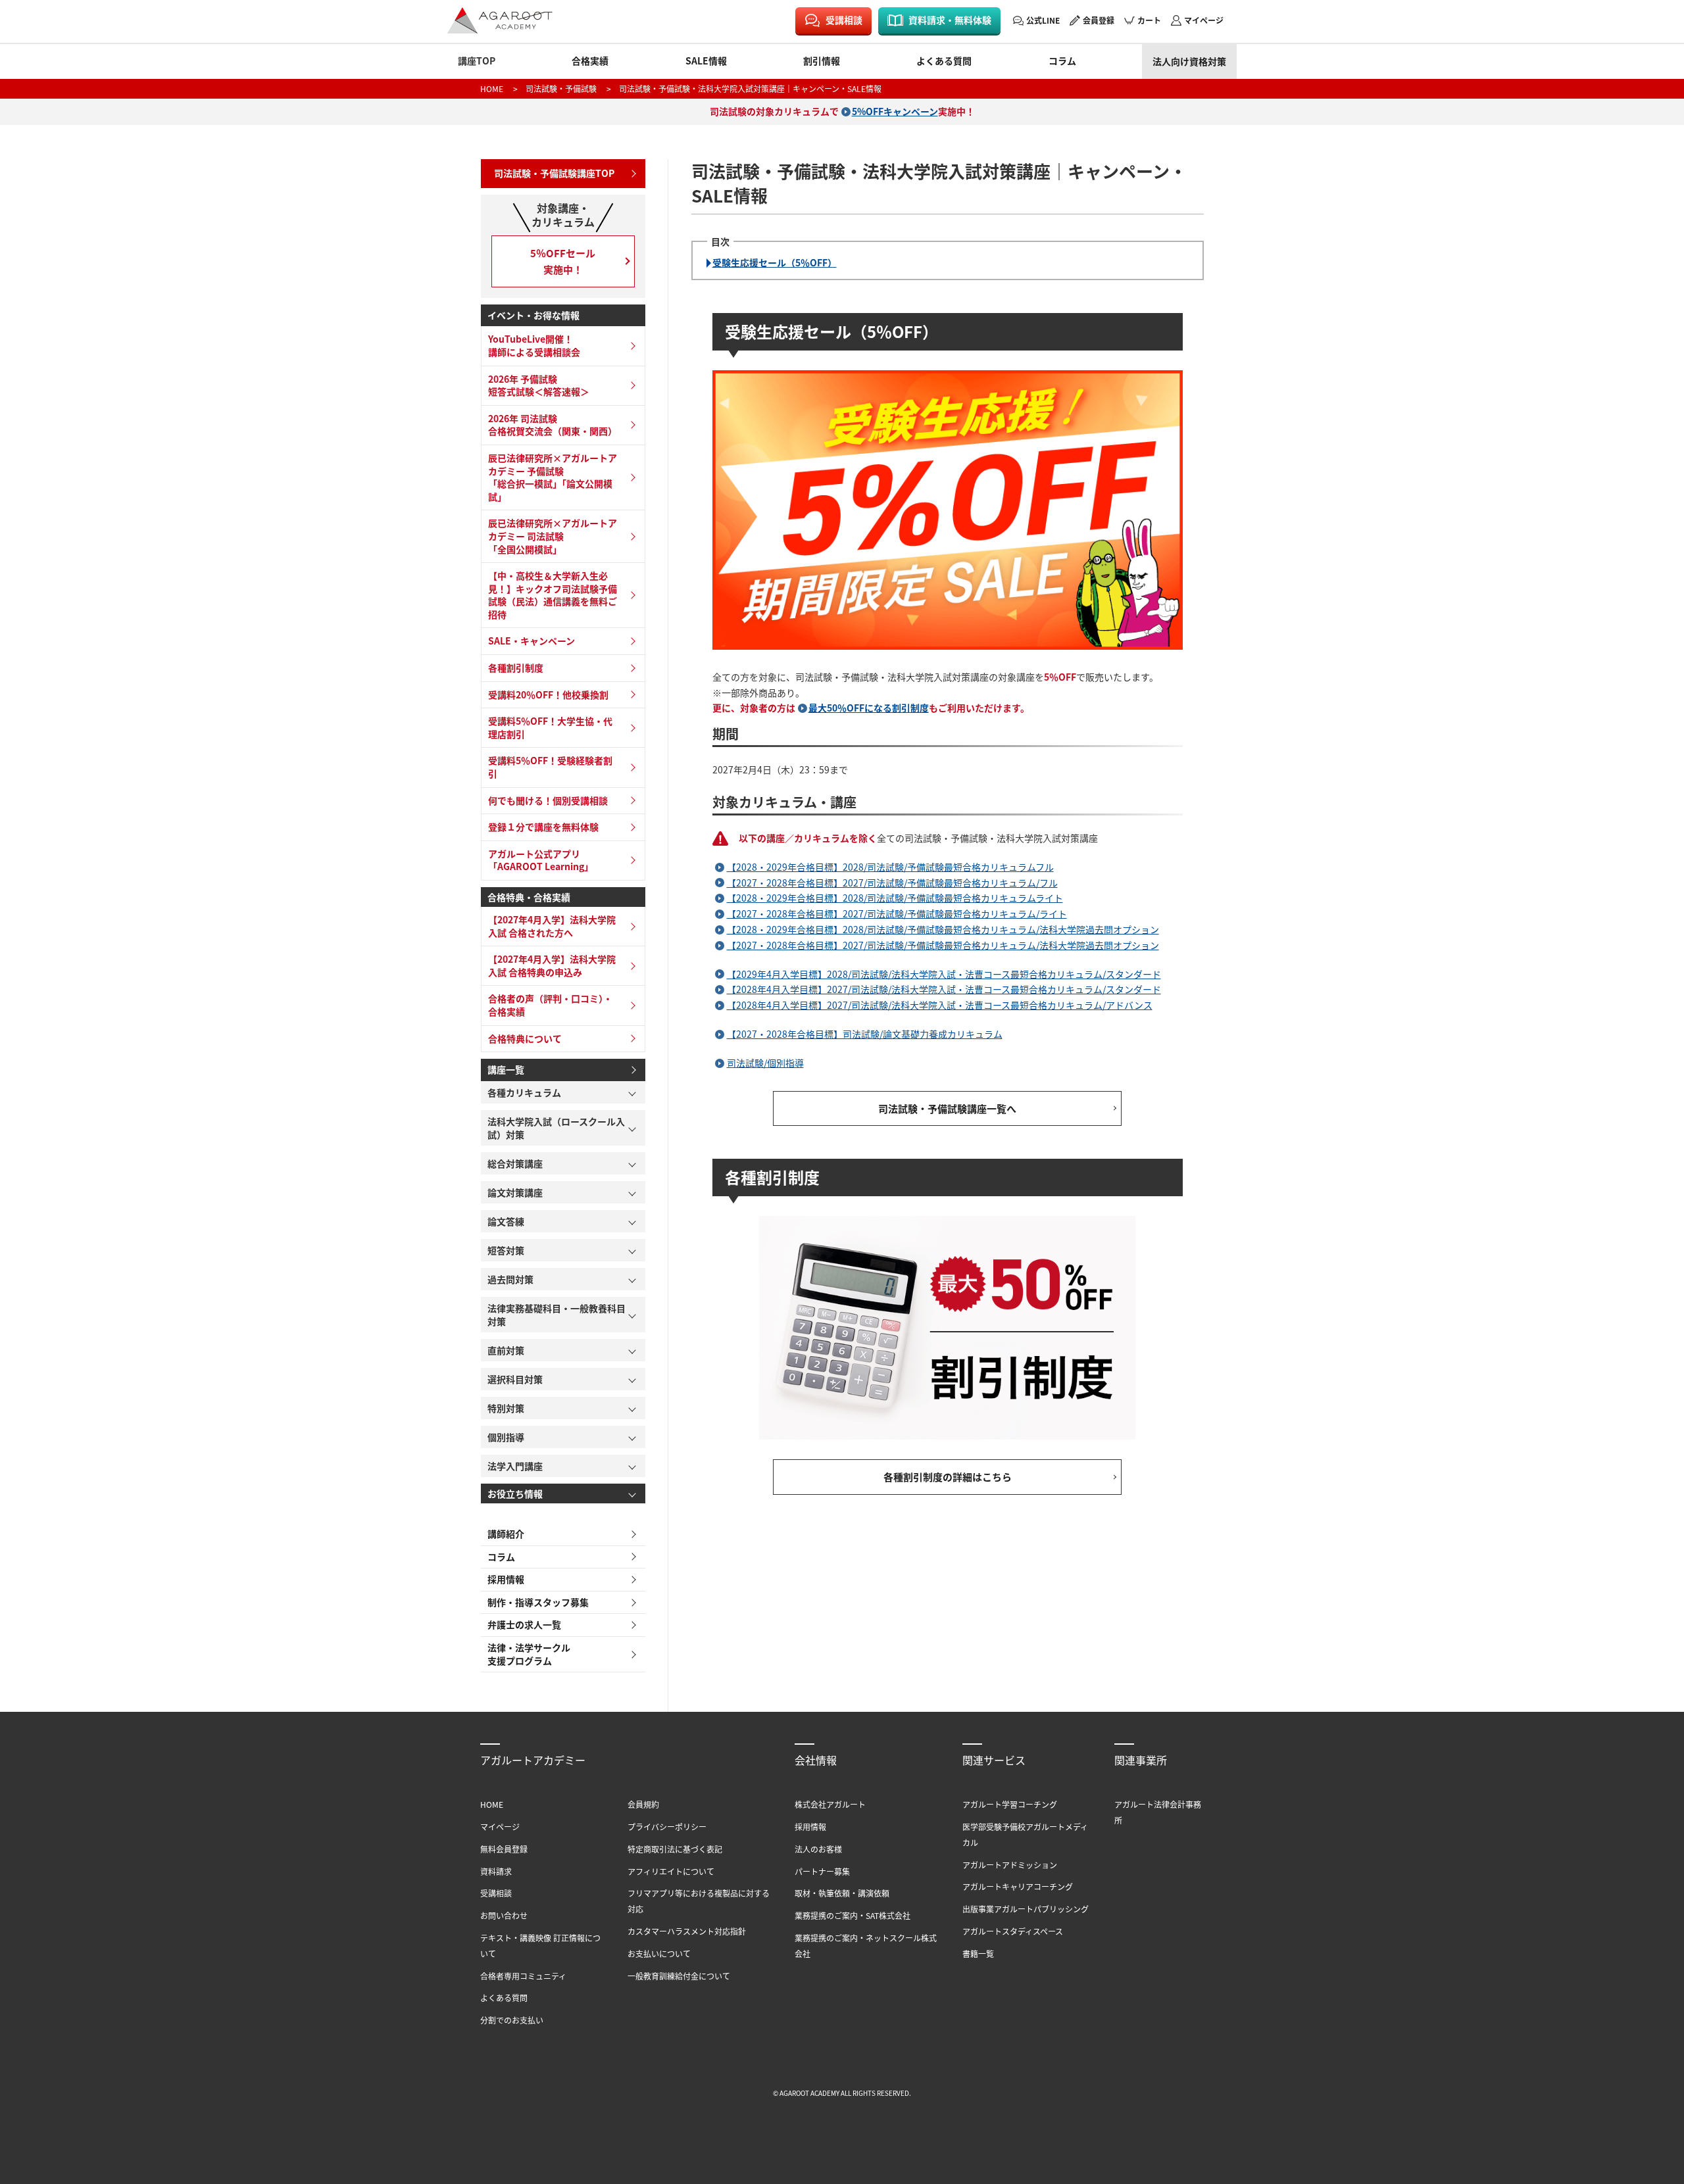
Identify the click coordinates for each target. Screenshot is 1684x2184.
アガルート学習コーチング (1010, 1804)
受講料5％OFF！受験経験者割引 (550, 767)
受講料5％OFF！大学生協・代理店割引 (550, 727)
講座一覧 (506, 1069)
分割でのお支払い (512, 2020)
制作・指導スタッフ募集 (538, 1602)
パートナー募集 (822, 1871)
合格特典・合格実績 (529, 897)
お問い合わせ (504, 1915)
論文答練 (506, 1221)
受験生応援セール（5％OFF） (775, 262)
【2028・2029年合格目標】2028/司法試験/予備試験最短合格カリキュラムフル (890, 867)
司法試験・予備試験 (561, 88)
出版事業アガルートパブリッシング (1026, 1909)
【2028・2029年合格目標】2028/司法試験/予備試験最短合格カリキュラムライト (895, 898)
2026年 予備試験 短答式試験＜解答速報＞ (539, 385)
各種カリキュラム (524, 1092)
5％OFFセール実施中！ (563, 261)
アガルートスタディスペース (1013, 1931)
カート (1149, 20)
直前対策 (506, 1350)
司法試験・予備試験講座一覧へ (947, 1108)
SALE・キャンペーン (532, 641)
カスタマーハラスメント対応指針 (687, 1931)
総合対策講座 (515, 1163)
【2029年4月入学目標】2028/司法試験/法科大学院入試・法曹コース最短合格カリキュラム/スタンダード (944, 974)
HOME (492, 88)
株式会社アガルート (830, 1804)
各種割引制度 (516, 667)
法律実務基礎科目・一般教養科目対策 (557, 1315)
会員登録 (1099, 20)
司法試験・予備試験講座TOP (554, 173)
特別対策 (506, 1408)
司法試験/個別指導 (765, 1063)
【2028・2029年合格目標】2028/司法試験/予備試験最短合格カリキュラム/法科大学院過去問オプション (943, 929)
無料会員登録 (504, 1849)
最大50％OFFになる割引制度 (869, 708)
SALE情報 (706, 61)
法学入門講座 (515, 1466)
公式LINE (1043, 20)
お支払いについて (659, 1953)
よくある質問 (944, 61)
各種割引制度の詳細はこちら (948, 1477)
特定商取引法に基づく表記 (675, 1849)
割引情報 (822, 61)
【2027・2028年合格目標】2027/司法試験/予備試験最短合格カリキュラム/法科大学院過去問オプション (943, 945)
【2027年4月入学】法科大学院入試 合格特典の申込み (552, 965)
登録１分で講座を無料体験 (543, 827)
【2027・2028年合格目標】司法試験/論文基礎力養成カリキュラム (865, 1034)
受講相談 (844, 20)
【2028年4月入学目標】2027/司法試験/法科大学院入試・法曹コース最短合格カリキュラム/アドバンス (940, 1005)
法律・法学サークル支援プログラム (529, 1654)
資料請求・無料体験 (950, 20)
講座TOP (477, 61)
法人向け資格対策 (1189, 61)
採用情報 (506, 1579)
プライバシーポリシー (667, 1827)
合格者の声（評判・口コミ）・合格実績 (550, 1005)
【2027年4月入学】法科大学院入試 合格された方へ (552, 926)
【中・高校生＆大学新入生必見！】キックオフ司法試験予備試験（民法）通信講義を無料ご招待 (553, 595)
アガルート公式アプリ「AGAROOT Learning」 (541, 860)
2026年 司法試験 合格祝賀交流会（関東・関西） (553, 425)
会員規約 (643, 1804)
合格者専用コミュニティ (523, 1976)
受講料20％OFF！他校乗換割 (548, 694)
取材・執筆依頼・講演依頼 (842, 1893)
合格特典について (525, 1038)
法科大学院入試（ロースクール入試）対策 (556, 1128)
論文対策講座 (515, 1192)
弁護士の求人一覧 (524, 1624)
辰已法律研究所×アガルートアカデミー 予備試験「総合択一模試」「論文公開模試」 (553, 477)
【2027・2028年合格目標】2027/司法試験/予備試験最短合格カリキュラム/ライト (897, 913)
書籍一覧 (978, 1953)
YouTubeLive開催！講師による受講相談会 (534, 345)
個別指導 (506, 1437)
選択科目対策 (515, 1379)
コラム (1062, 61)
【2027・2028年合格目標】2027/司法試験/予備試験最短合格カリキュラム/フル (892, 883)
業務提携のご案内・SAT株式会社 (853, 1915)
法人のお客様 (818, 1849)
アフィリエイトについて (671, 1871)
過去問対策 (510, 1279)
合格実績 (590, 61)
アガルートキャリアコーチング (1018, 1886)
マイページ (1204, 20)
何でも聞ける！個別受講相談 (548, 800)
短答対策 (506, 1250)
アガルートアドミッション (1010, 1865)
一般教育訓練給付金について (679, 1976)
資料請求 (496, 1871)
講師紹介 (506, 1534)
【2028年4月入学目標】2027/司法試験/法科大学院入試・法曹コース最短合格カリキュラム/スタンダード (944, 989)
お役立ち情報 (515, 1493)
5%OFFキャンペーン (895, 111)
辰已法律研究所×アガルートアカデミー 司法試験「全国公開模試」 (553, 536)
